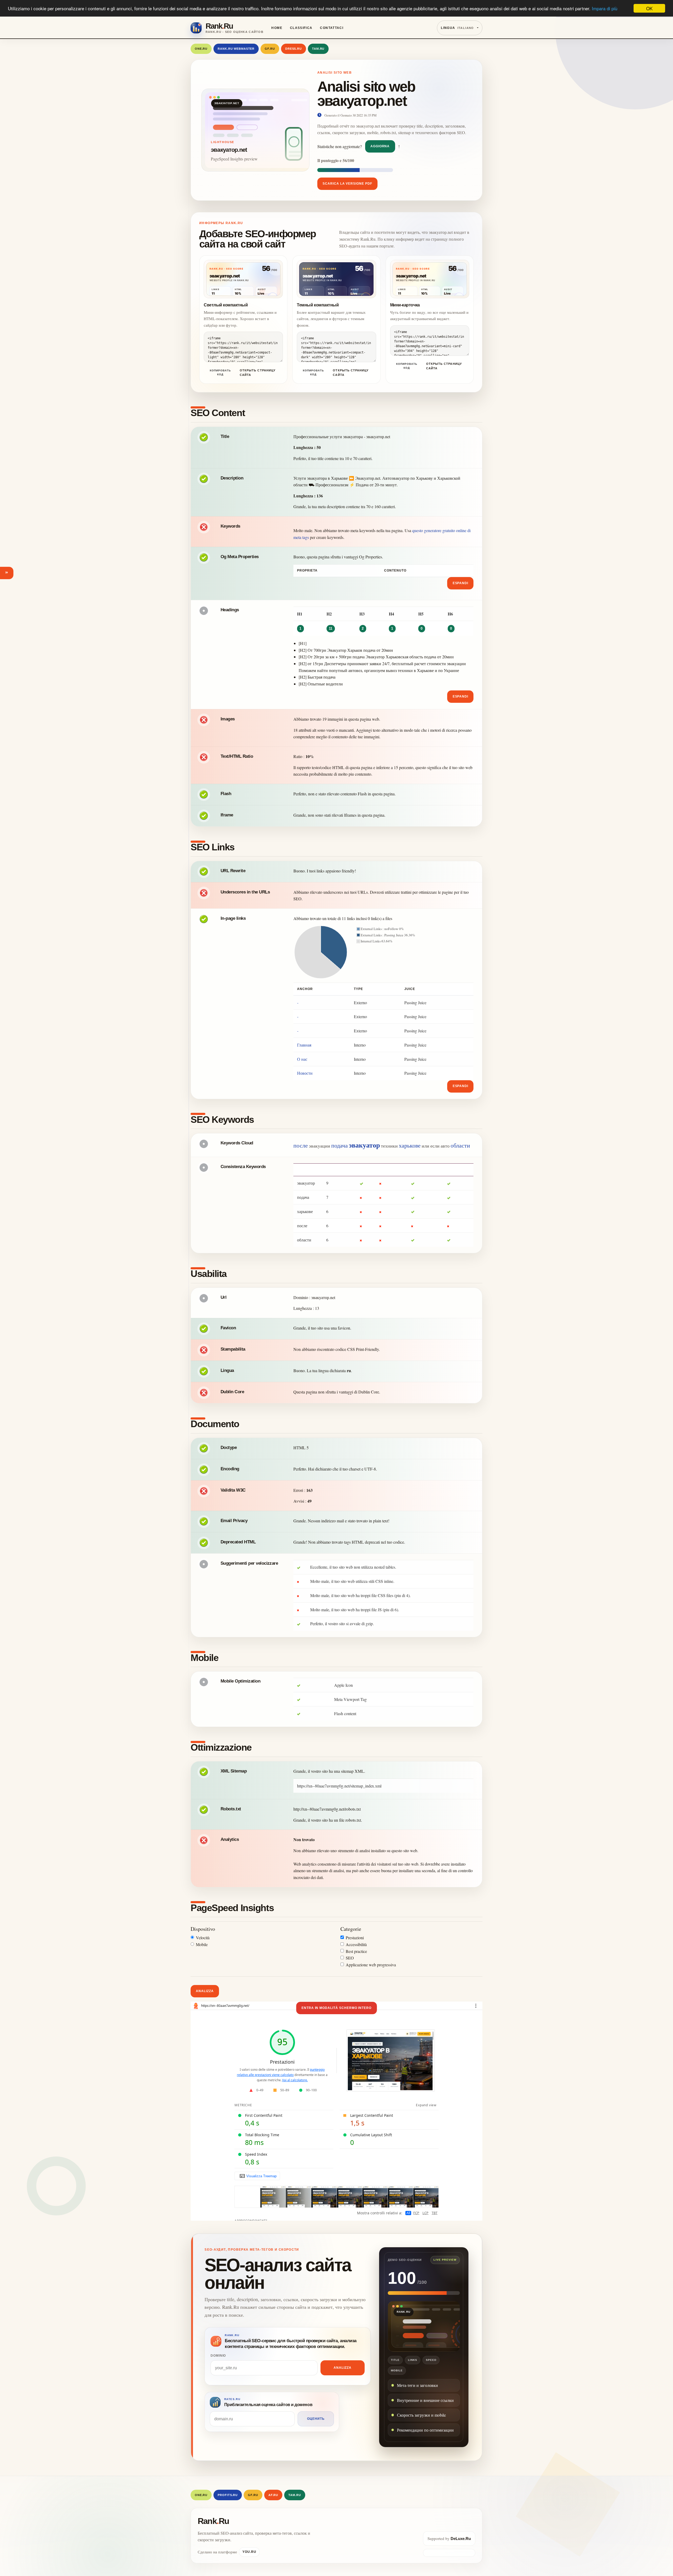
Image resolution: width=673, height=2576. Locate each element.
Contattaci (332, 28)
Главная (304, 1045)
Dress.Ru (294, 49)
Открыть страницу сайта (258, 373)
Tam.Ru (318, 49)
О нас (302, 1059)
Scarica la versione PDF (347, 184)
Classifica (301, 28)
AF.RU (273, 2495)
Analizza (205, 1991)
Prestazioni (355, 1938)
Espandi (461, 583)
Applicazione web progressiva (371, 1965)
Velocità (203, 1938)
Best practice (356, 1951)
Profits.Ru (228, 2495)
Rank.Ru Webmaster (236, 49)
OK (649, 8)
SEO (350, 1958)
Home (277, 28)
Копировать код (220, 372)
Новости (305, 1073)
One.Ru (201, 49)
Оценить (316, 2419)
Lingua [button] (457, 28)
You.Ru (249, 2552)
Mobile (202, 1944)
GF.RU (270, 49)
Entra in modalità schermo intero (336, 2008)
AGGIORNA (380, 146)
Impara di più (605, 9)
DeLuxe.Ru (461, 2539)
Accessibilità (356, 1944)
